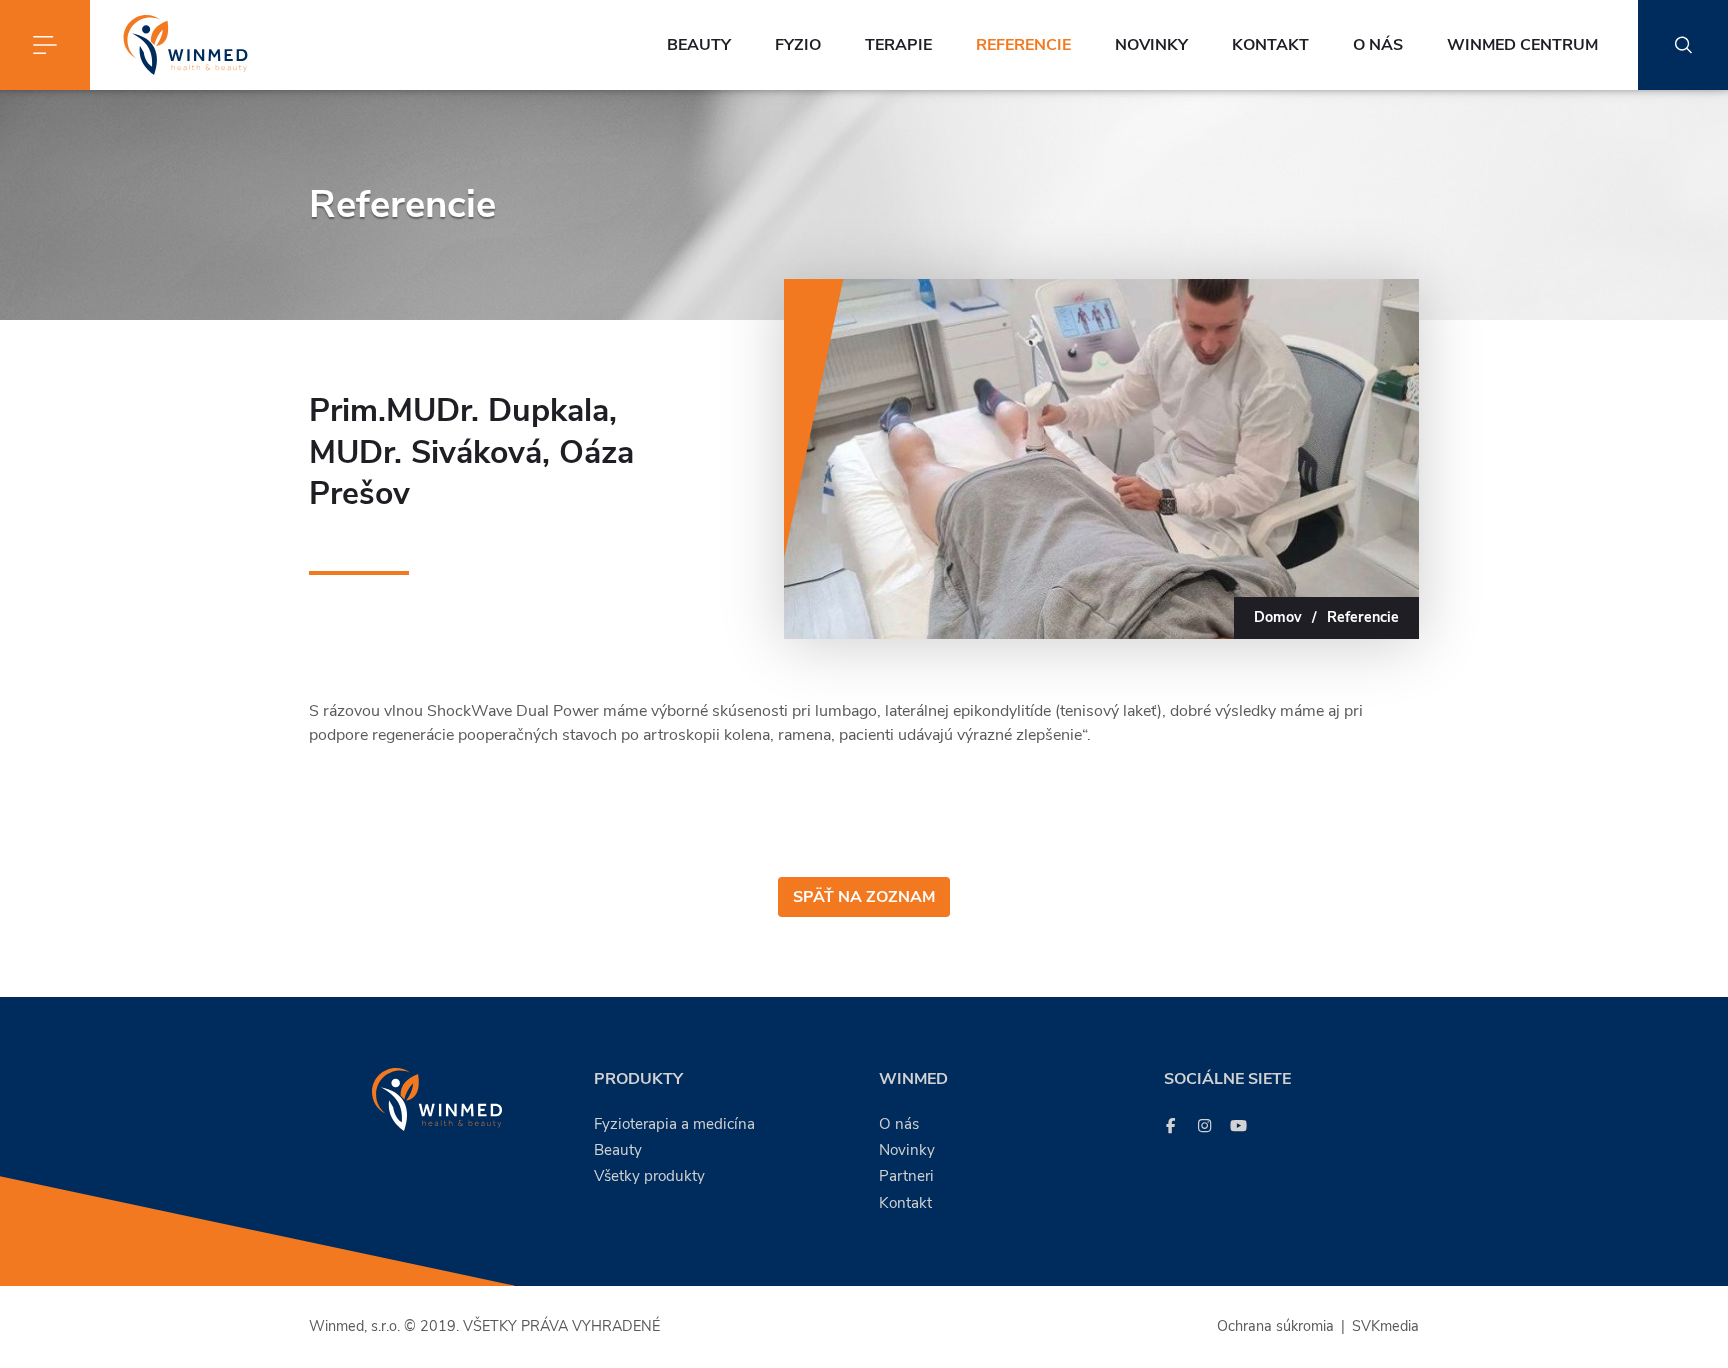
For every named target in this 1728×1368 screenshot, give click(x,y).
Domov (1278, 617)
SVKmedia (1385, 1326)
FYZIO (798, 45)
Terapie (898, 45)
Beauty (618, 1150)
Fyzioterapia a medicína (674, 1124)
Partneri (906, 1176)
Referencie (1023, 45)
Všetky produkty (649, 1176)
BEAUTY (699, 45)
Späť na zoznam (864, 897)
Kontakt (1270, 45)
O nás (1378, 45)
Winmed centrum (1522, 45)
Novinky (1151, 45)
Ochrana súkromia (1275, 1326)
